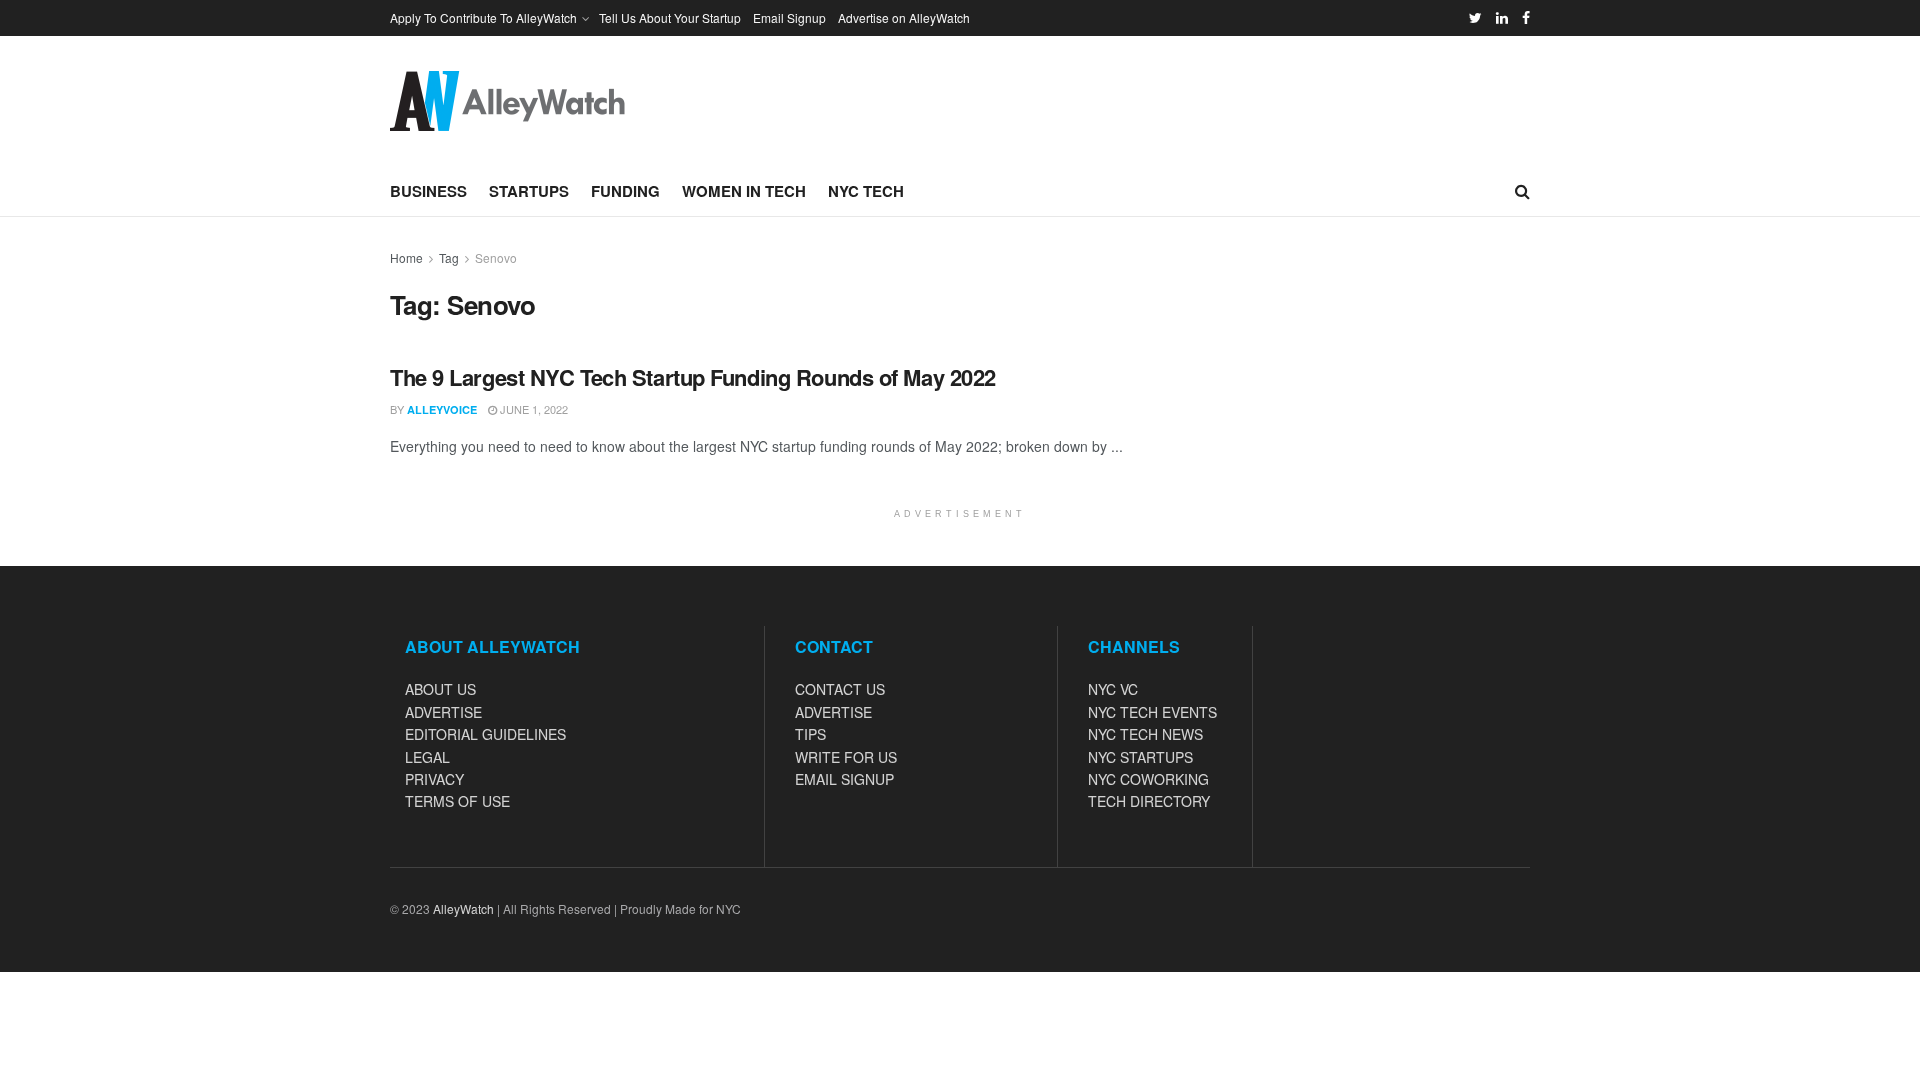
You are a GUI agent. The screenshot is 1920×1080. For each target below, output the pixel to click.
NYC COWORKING (1148, 779)
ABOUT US (440, 689)
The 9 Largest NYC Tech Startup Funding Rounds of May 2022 (693, 377)
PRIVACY (434, 779)
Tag (449, 257)
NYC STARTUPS (1140, 757)
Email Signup (789, 17)
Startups (529, 191)
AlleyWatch (463, 908)
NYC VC (1113, 689)
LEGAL (427, 757)
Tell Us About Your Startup (670, 17)
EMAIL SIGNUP (844, 779)
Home (406, 257)
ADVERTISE (443, 712)
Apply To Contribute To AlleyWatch (483, 17)
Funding (625, 191)
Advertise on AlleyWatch (904, 17)
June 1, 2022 (532, 409)
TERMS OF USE (457, 801)
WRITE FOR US (846, 757)
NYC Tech (866, 191)
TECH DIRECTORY (1149, 801)
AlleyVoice (442, 409)
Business (428, 191)
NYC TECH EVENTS (1152, 712)
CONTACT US (840, 689)
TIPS (810, 734)
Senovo (496, 257)
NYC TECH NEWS (1145, 734)
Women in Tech (744, 191)
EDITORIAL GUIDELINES (485, 734)
